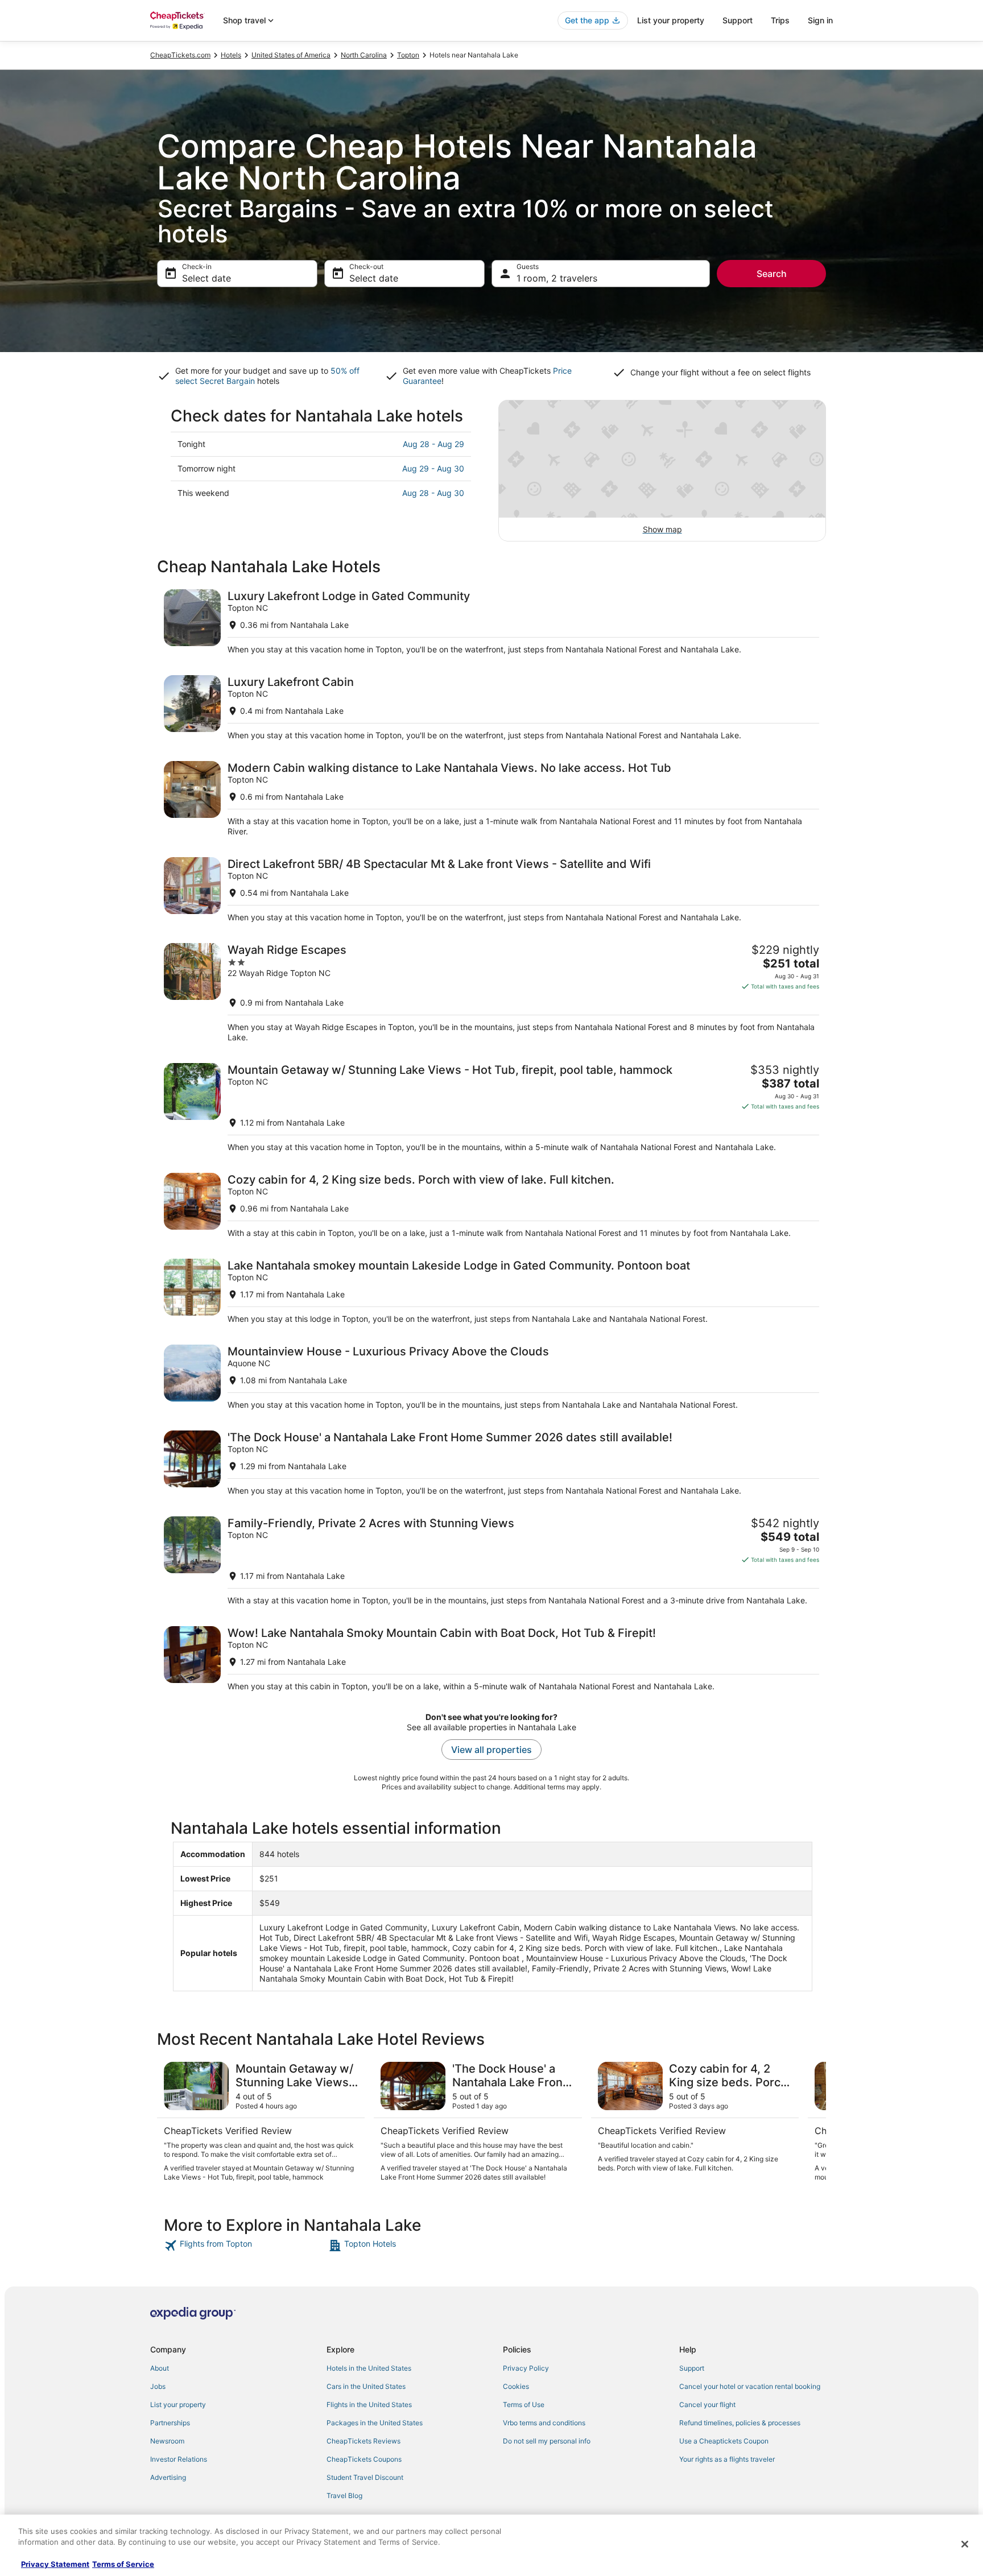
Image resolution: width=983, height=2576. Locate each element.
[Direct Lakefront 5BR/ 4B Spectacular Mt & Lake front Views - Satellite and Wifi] (491, 890)
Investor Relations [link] (179, 2459)
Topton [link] (408, 55)
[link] (245, 2246)
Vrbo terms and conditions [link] (544, 2423)
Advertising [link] (168, 2477)
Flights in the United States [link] (369, 2405)
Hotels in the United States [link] (369, 2368)
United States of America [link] (291, 55)
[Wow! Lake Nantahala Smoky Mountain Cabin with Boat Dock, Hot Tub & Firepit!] (491, 1659)
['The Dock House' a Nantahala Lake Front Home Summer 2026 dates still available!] (491, 1463)
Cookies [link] (516, 2386)
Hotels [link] (231, 55)
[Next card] (812, 2122)
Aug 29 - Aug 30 (433, 468)
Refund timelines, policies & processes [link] (740, 2423)
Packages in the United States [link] (375, 2423)
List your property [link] (178, 2405)
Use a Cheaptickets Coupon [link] (724, 2441)
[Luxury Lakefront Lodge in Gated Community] (491, 622)
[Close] (965, 2544)
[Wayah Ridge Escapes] (491, 993)
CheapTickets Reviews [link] (364, 2441)
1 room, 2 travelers (557, 278)
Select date (206, 278)
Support (738, 20)
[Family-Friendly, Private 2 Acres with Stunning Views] (491, 1561)
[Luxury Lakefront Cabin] (491, 708)
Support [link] (692, 2368)
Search (772, 274)
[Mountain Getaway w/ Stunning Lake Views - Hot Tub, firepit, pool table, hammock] (491, 1108)
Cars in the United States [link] (366, 2386)
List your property (671, 20)
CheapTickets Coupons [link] (364, 2459)
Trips (780, 20)
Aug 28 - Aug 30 (433, 493)
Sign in (820, 20)
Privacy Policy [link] (526, 2368)
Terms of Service (123, 2564)
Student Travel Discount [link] (365, 2477)
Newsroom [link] (167, 2441)
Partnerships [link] (170, 2423)
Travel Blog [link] (344, 2496)
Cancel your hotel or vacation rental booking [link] (750, 2386)
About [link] (160, 2368)
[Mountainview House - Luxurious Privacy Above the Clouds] (491, 1377)
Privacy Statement (55, 2564)
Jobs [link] (158, 2386)
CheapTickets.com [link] (180, 55)
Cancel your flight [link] (707, 2405)
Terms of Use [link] (524, 2405)
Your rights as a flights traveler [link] (727, 2459)
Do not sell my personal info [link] (547, 2441)
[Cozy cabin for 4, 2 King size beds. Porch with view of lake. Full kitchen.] (491, 1206)
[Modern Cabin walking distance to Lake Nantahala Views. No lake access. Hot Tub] (491, 799)
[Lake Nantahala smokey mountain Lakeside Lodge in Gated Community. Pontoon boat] (491, 1291)
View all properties (491, 1750)
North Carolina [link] (364, 55)
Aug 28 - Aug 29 (433, 444)
